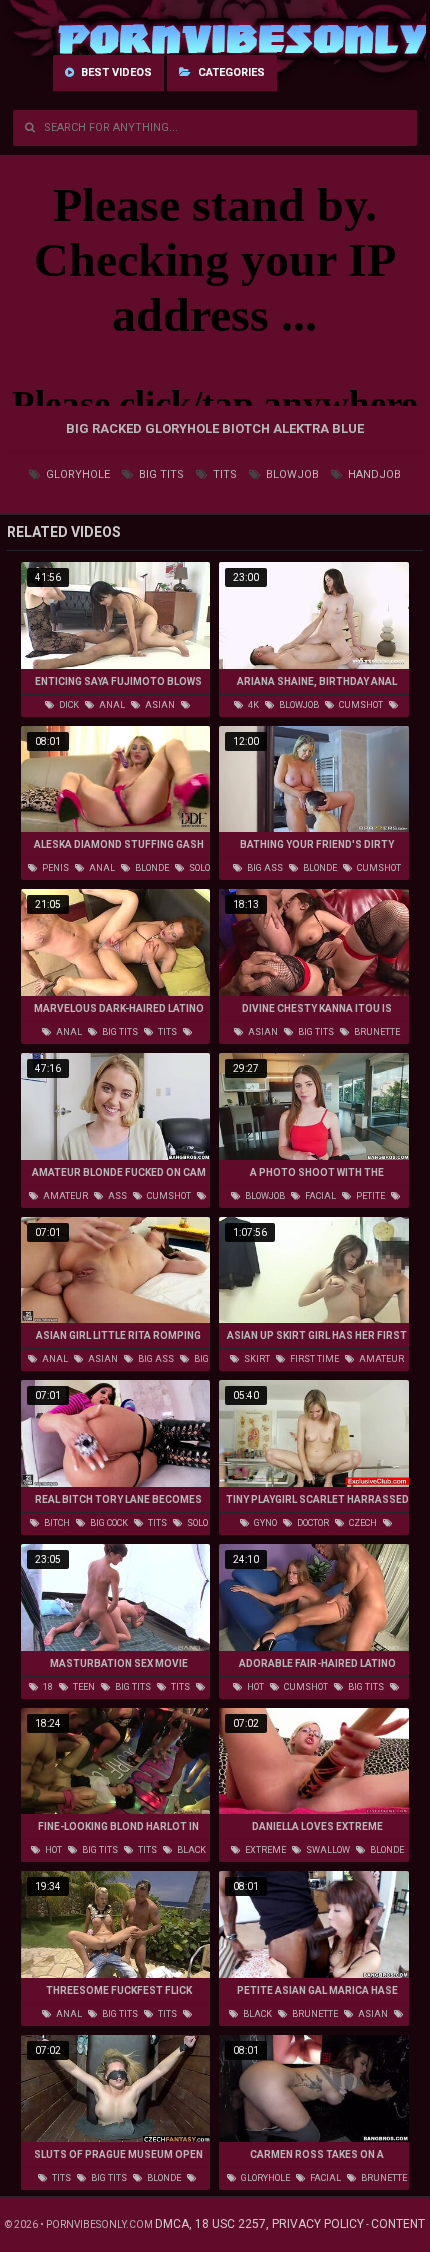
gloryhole (76, 474)
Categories (230, 72)
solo (198, 868)
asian (159, 705)
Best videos (115, 72)
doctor (312, 1523)
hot (254, 1687)
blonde (151, 868)
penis (54, 868)
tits (223, 474)
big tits (160, 474)
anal (111, 705)
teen (83, 1687)
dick (68, 705)
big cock (108, 1523)
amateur (64, 1196)
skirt (256, 1359)
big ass (264, 868)
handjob (373, 474)
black (190, 1850)
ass (116, 1196)
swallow (327, 1850)
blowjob (291, 474)
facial (319, 1196)
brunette (376, 1032)
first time (313, 1359)
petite (369, 1196)
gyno (264, 1523)
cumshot (360, 705)
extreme (264, 1850)
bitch (56, 1523)
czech (362, 1523)
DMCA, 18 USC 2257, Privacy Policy (259, 2224)
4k (252, 705)
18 (47, 1687)
